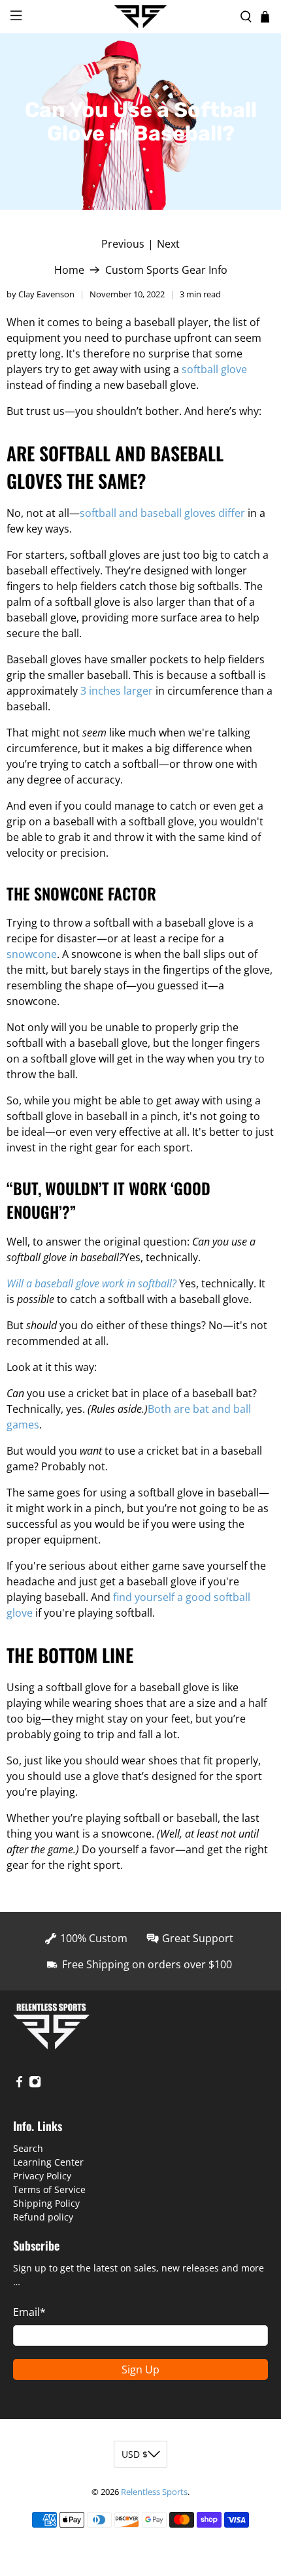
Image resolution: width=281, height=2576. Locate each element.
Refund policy (43, 2217)
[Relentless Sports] (141, 17)
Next (168, 244)
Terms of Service (49, 2189)
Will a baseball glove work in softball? (91, 1283)
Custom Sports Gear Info (166, 270)
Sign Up (140, 2370)
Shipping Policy (46, 2203)
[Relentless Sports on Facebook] (19, 2084)
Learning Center (48, 2162)
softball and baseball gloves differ (162, 513)
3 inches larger (117, 691)
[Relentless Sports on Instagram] (35, 2084)
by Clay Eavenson (41, 294)
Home (69, 270)
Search (28, 2148)
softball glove (214, 369)
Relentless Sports (154, 2492)
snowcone (32, 954)
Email (29, 2312)
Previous (123, 244)
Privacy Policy (42, 2176)
